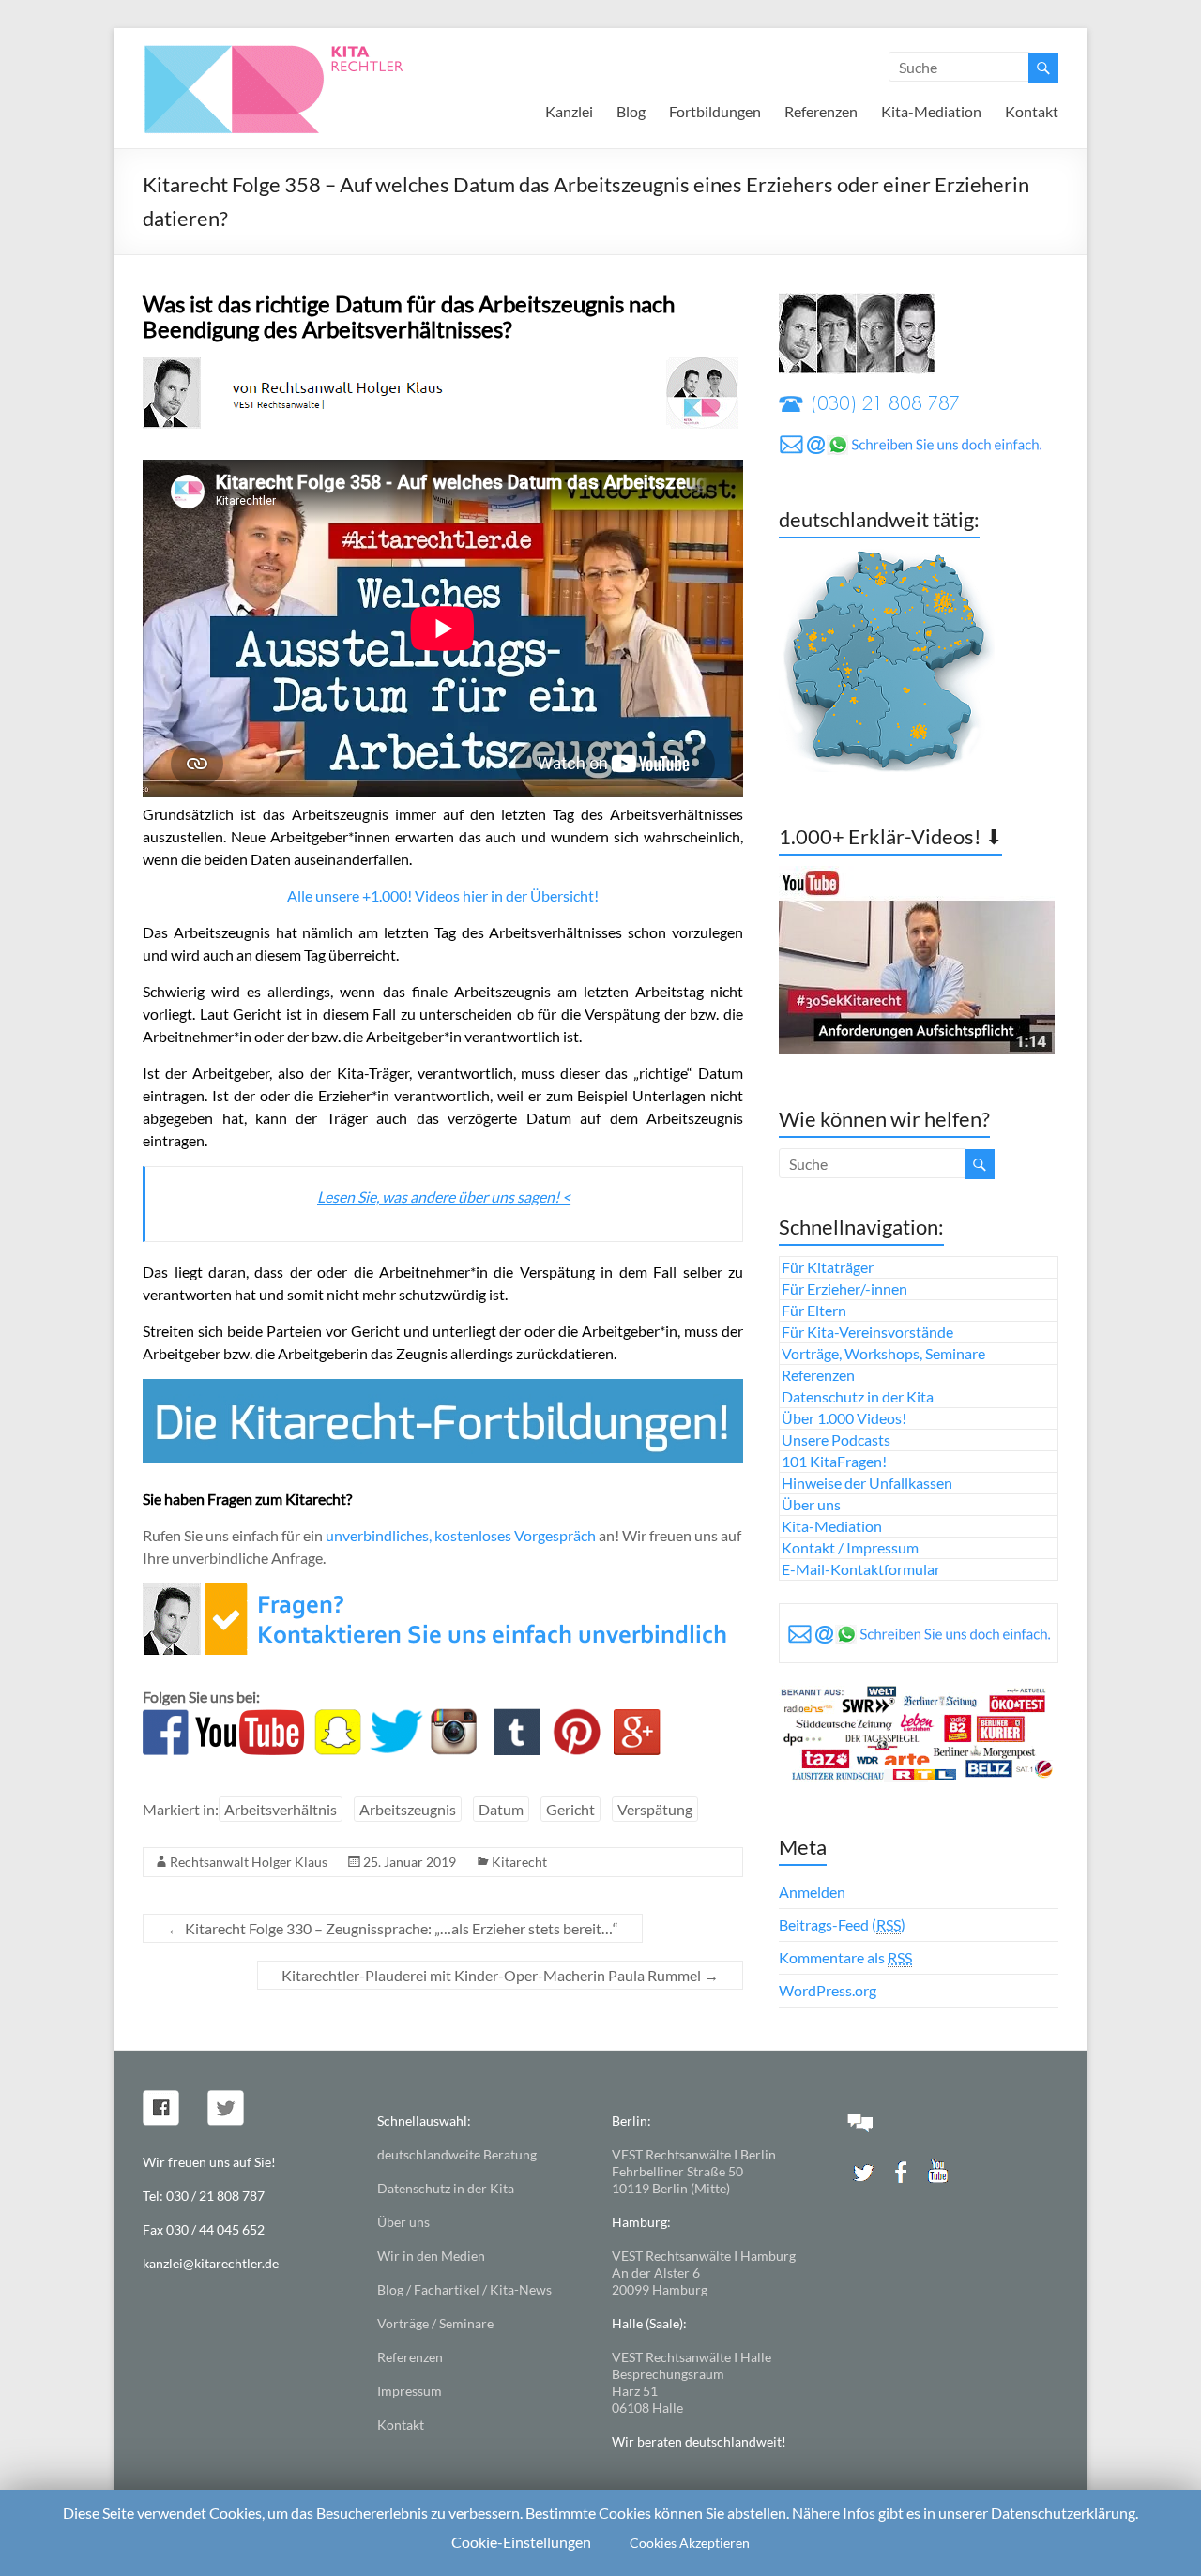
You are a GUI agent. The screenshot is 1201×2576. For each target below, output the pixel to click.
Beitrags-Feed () (842, 1924)
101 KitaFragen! (834, 1461)
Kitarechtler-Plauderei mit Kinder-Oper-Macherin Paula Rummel (500, 1975)
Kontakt (1032, 111)
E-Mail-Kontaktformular (861, 1569)
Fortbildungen (715, 111)
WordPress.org (828, 1990)
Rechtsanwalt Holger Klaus (249, 1862)
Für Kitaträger (828, 1267)
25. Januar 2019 (410, 1862)
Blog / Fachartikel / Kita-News (464, 2289)
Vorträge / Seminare (435, 2323)
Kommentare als (845, 1957)
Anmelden (812, 1892)
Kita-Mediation (931, 111)
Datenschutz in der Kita (858, 1396)
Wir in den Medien (431, 2256)
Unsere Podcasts (836, 1440)
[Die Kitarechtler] (299, 51)
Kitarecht (519, 1862)
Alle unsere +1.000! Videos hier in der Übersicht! (443, 895)
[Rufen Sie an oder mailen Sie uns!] (441, 1594)
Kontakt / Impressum (850, 1547)
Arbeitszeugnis (408, 1809)
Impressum (410, 2391)
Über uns (811, 1504)
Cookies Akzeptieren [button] (690, 2543)
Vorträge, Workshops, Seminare (883, 1353)
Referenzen (821, 111)
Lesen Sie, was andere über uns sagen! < (444, 1197)
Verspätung (655, 1809)
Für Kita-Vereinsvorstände (867, 1332)
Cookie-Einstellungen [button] (521, 2542)
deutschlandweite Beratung (457, 2154)
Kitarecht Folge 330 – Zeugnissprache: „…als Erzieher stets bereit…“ (393, 1928)
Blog (631, 111)
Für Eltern (814, 1310)
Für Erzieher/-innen (844, 1288)
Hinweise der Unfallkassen (867, 1483)
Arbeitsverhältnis (281, 1809)
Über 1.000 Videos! (844, 1418)
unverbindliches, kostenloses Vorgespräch (461, 1535)
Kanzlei (569, 111)
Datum (501, 1809)
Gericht (570, 1809)
